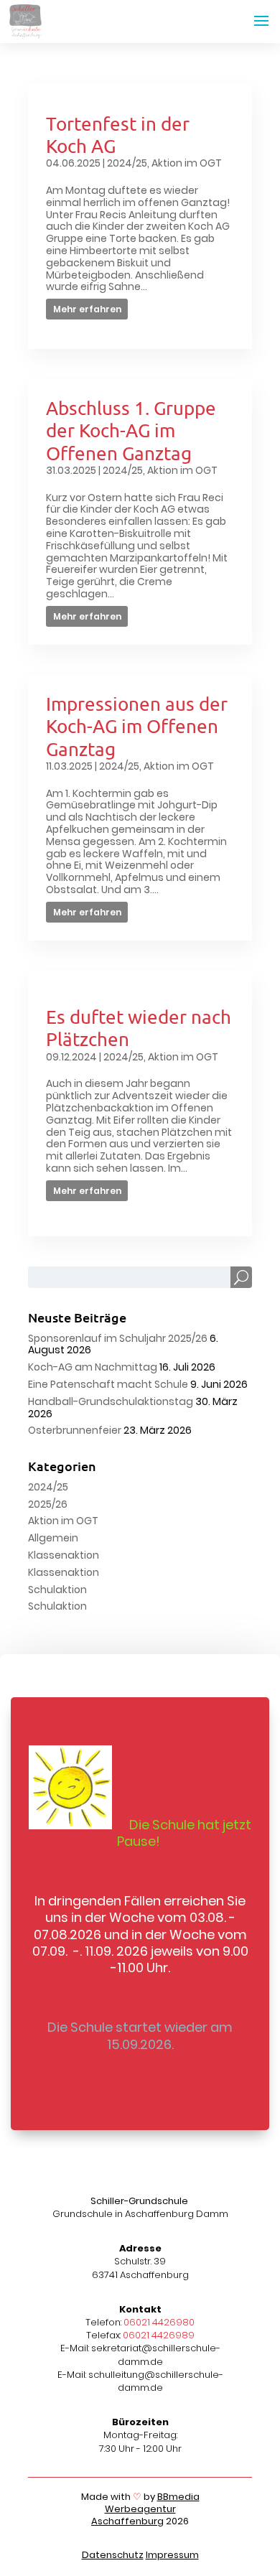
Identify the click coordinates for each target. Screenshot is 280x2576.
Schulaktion (57, 1590)
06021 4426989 (159, 2335)
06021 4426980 (159, 2322)
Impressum (172, 2555)
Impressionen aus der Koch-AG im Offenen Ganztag (137, 726)
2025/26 (48, 1504)
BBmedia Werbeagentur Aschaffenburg (145, 2509)
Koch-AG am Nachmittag (93, 1367)
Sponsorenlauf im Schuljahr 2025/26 (118, 1338)
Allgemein (53, 1538)
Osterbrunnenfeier (75, 1430)
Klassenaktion (64, 1555)
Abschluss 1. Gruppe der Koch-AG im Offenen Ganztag (131, 430)
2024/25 (127, 163)
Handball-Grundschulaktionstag (111, 1401)
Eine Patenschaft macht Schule (108, 1384)
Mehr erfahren (87, 309)
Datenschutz (113, 2555)
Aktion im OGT (187, 163)
